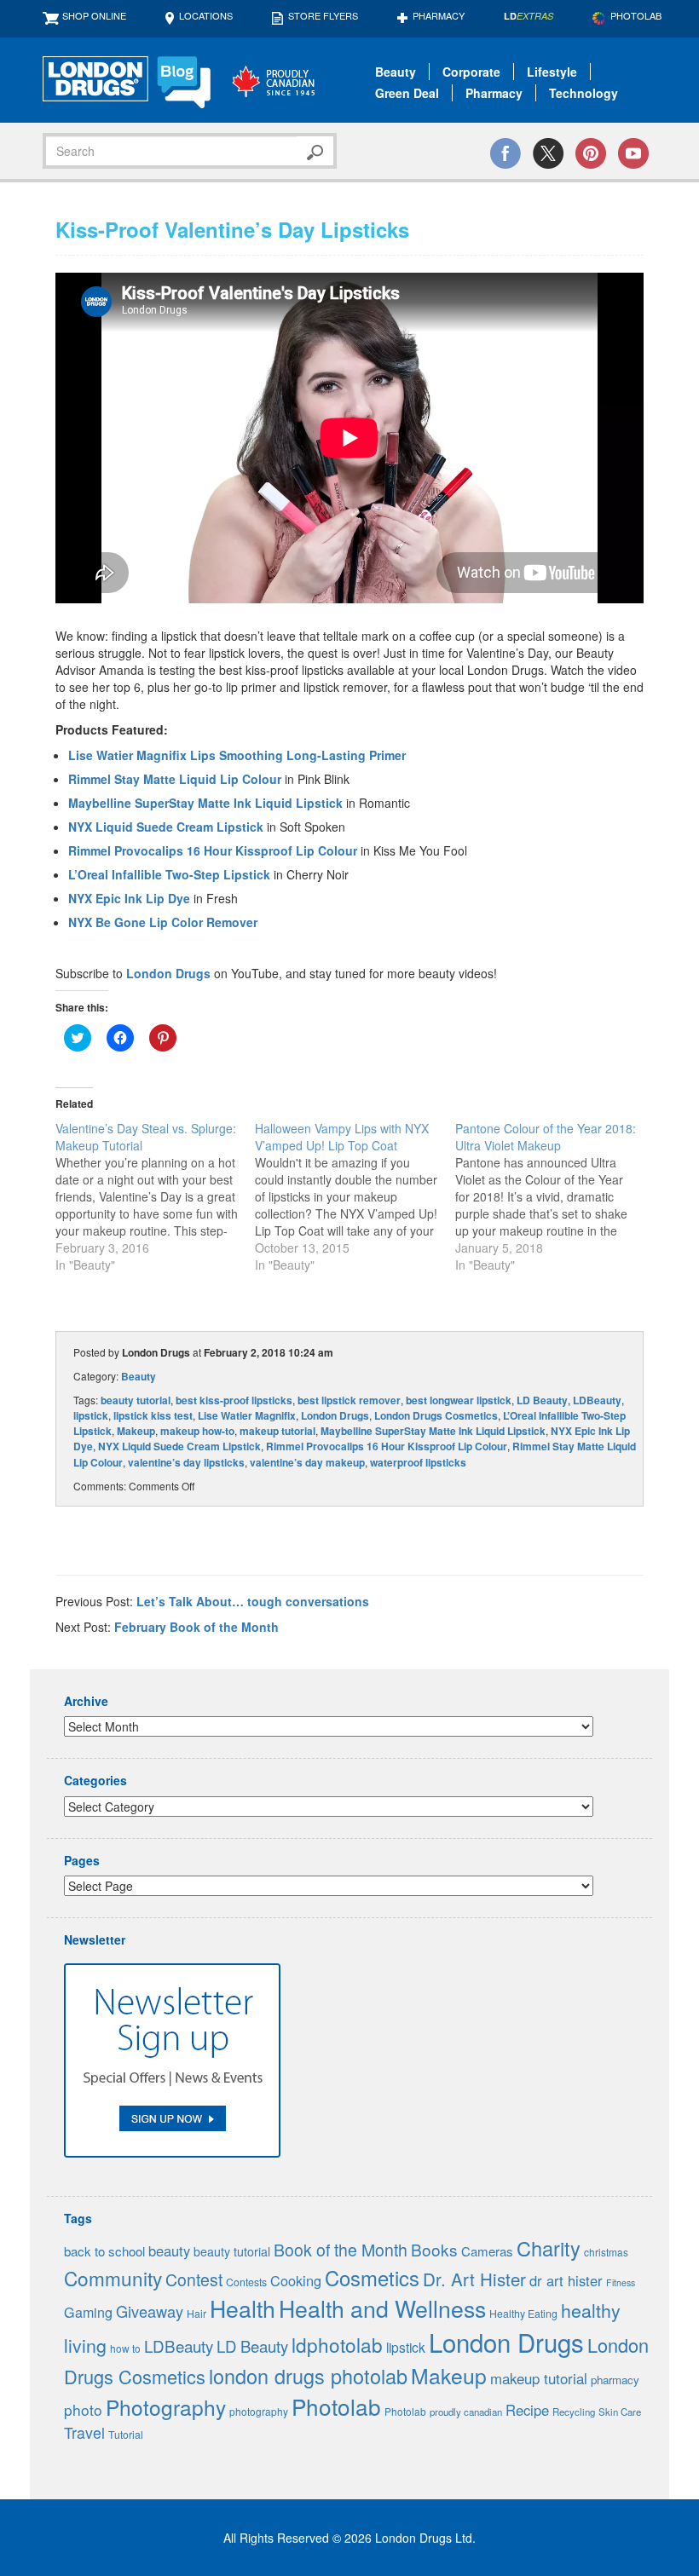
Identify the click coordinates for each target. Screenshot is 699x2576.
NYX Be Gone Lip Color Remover (163, 922)
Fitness (621, 2282)
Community (113, 2278)
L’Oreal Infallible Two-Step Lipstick (169, 874)
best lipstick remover (349, 1400)
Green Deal (407, 93)
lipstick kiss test (153, 1415)
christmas (606, 2252)
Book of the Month (341, 2250)
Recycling (574, 2412)
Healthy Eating (523, 2314)
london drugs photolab (308, 2376)
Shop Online (94, 15)
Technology (583, 93)
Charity (549, 2248)
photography (259, 2411)
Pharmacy (439, 15)
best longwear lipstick (459, 1400)
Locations (206, 15)
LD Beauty (542, 1400)
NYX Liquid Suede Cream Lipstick (166, 827)
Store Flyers (323, 15)
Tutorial (126, 2435)
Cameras (487, 2251)
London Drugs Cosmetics (436, 1415)
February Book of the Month (196, 1627)
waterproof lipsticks (418, 1462)
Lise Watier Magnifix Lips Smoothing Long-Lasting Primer (237, 755)
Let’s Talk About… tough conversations (253, 1601)
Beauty (396, 72)
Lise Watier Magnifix (247, 1415)
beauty (169, 2250)
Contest (194, 2279)
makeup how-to (197, 1431)
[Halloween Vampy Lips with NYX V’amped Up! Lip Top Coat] (355, 1196)
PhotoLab (636, 15)
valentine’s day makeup (307, 1462)
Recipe (527, 2410)
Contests (246, 2282)
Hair (196, 2314)
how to (125, 2348)
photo (83, 2409)
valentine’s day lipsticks (186, 1462)
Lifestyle (552, 72)
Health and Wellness (382, 2308)
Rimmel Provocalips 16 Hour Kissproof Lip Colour (213, 850)
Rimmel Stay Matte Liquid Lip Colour (175, 779)
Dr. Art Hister (474, 2279)
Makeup (136, 1431)
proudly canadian (466, 2412)
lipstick (91, 1415)
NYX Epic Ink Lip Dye (129, 898)
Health (243, 2308)
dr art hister (566, 2280)
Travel (84, 2432)
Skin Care (620, 2412)
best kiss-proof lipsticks (234, 1400)
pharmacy (615, 2380)
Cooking (296, 2280)
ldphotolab (337, 2344)
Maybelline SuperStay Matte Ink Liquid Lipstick (205, 803)
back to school (104, 2251)
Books (434, 2249)
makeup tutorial (277, 1431)
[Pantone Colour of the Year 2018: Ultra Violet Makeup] (555, 1196)
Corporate (471, 72)
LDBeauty (597, 1400)
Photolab (336, 2406)
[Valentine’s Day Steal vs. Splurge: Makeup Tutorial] (155, 1196)
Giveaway (150, 2311)
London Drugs (168, 973)
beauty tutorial (136, 1400)
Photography (166, 2407)
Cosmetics (372, 2278)
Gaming (88, 2312)
